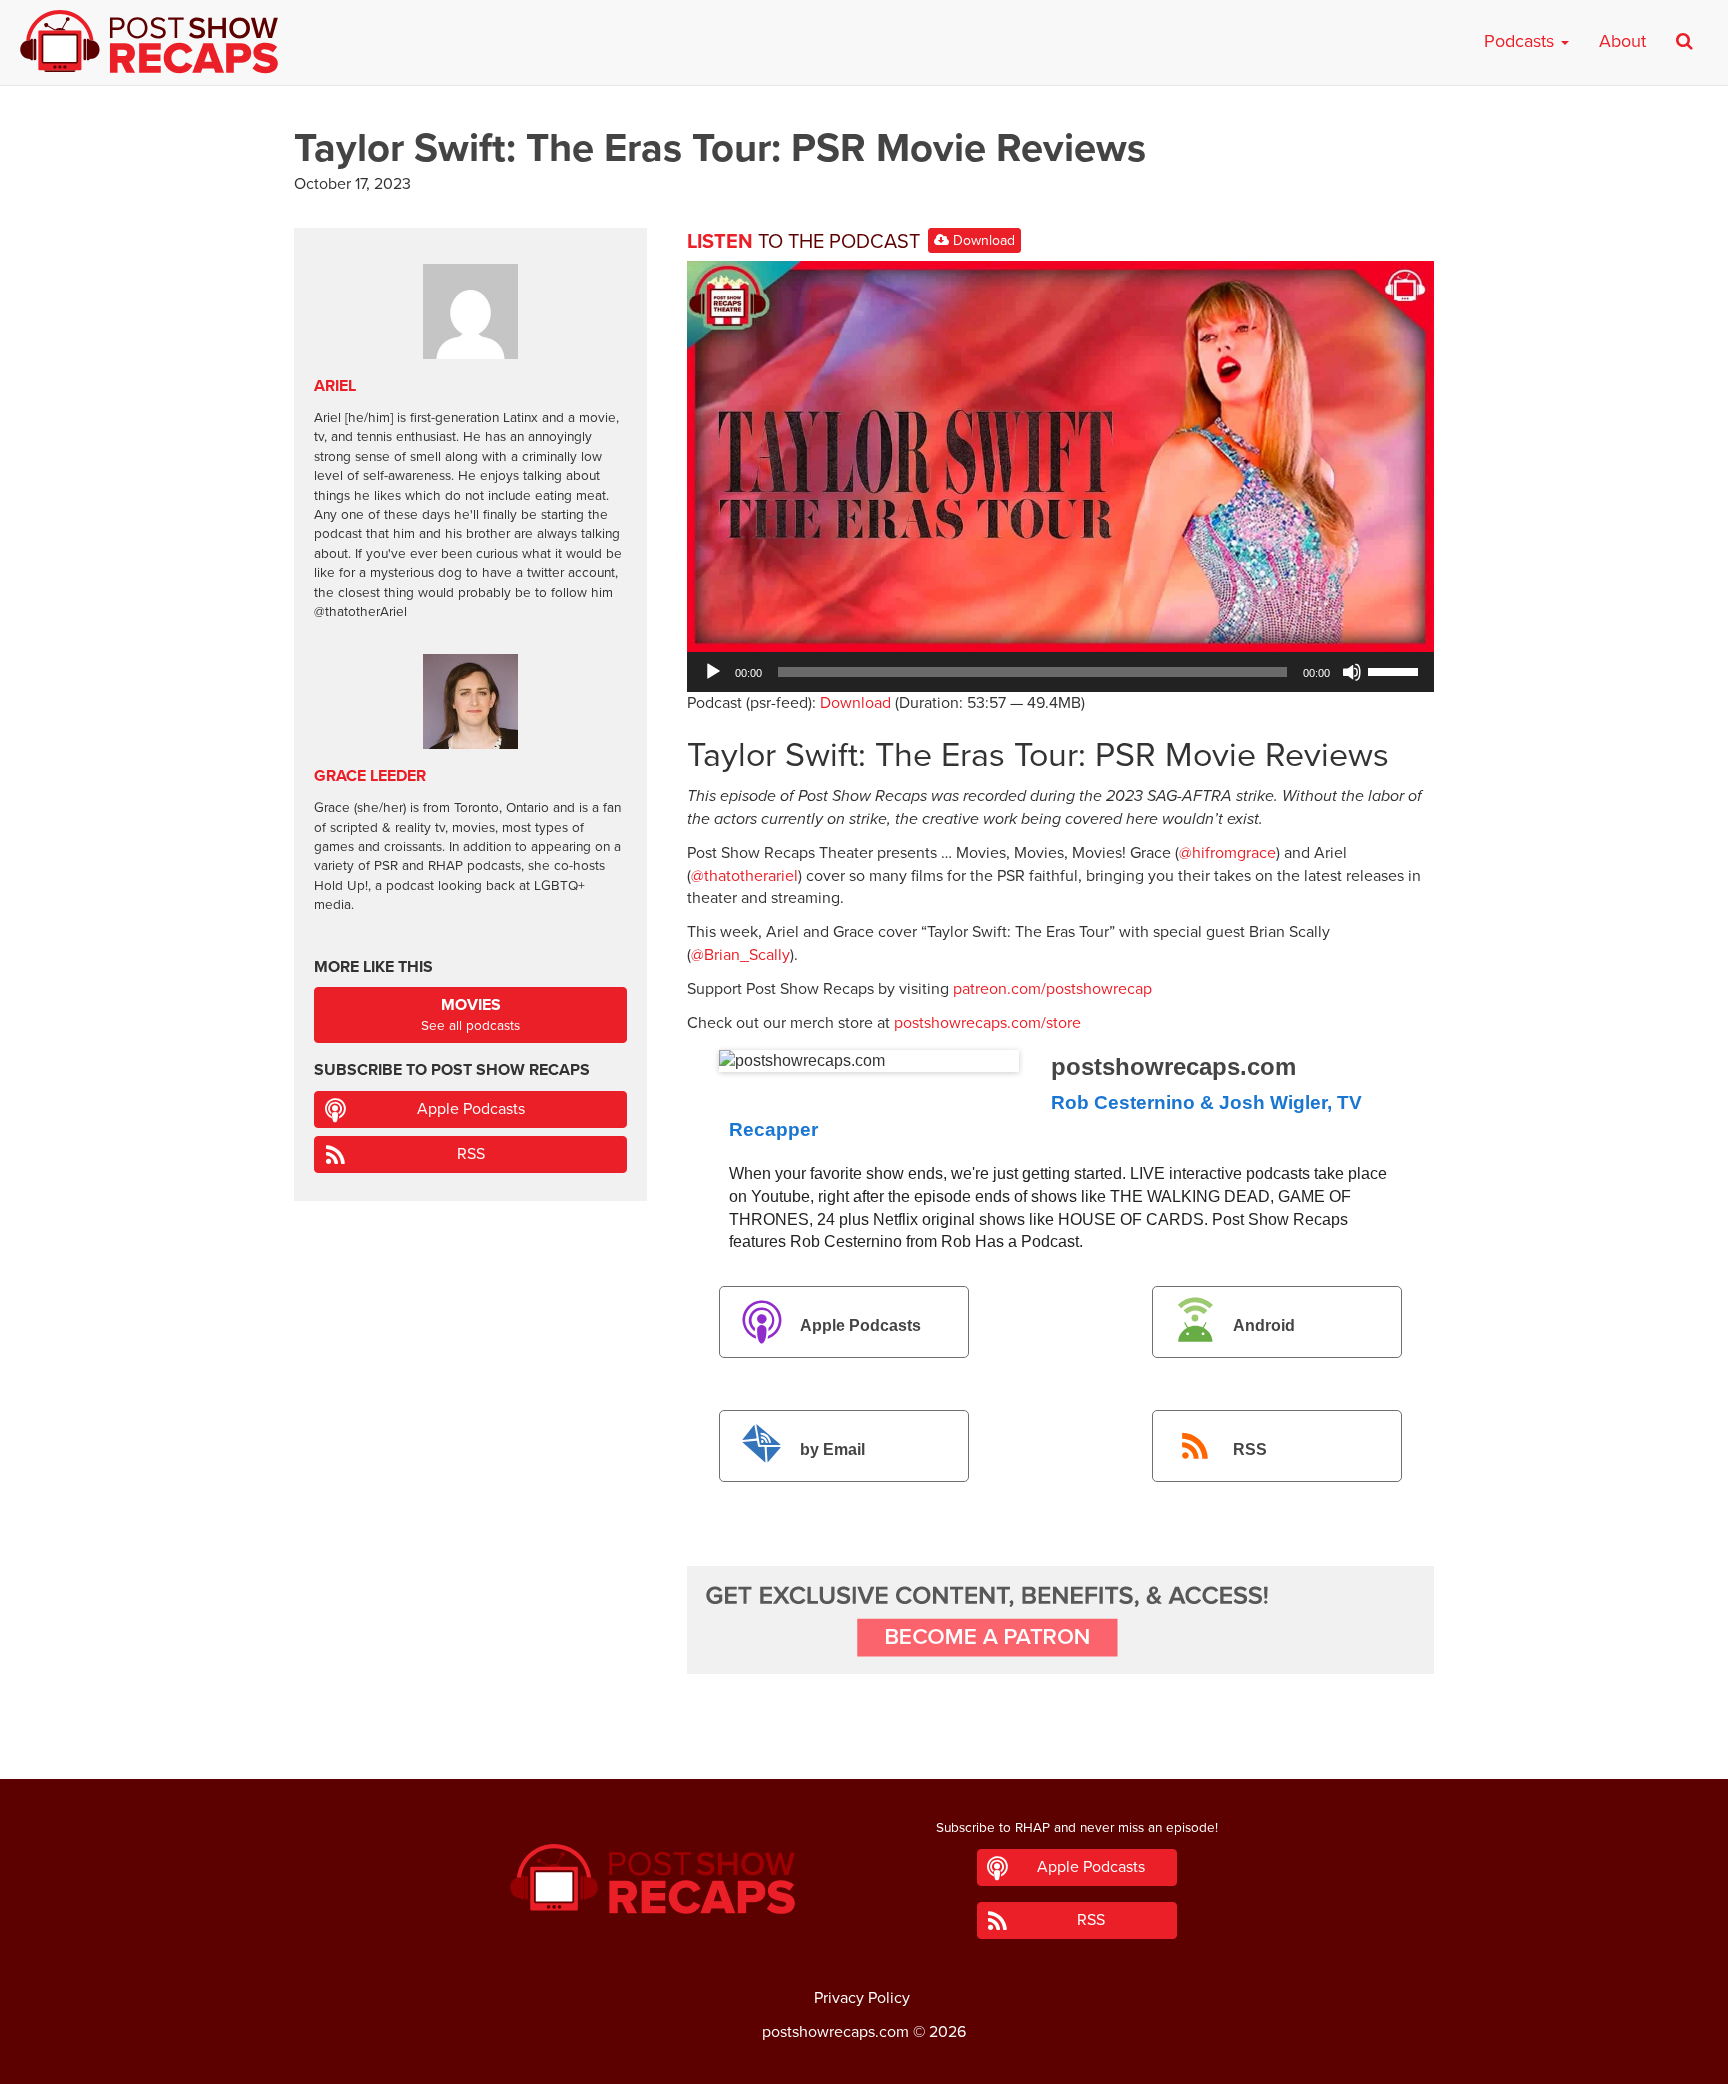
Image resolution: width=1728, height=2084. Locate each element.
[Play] (713, 672)
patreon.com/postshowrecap (1052, 989)
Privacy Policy (862, 1998)
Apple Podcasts (860, 1326)
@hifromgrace (1227, 853)
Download (982, 240)
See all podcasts (470, 1014)
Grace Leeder (370, 776)
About (1622, 41)
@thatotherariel (744, 876)
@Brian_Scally (740, 955)
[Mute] (1352, 672)
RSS (1250, 1449)
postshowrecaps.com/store (987, 1023)
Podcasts (1521, 41)
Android (1264, 1326)
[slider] (1396, 670)
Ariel (335, 386)
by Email (832, 1449)
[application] (1060, 672)
